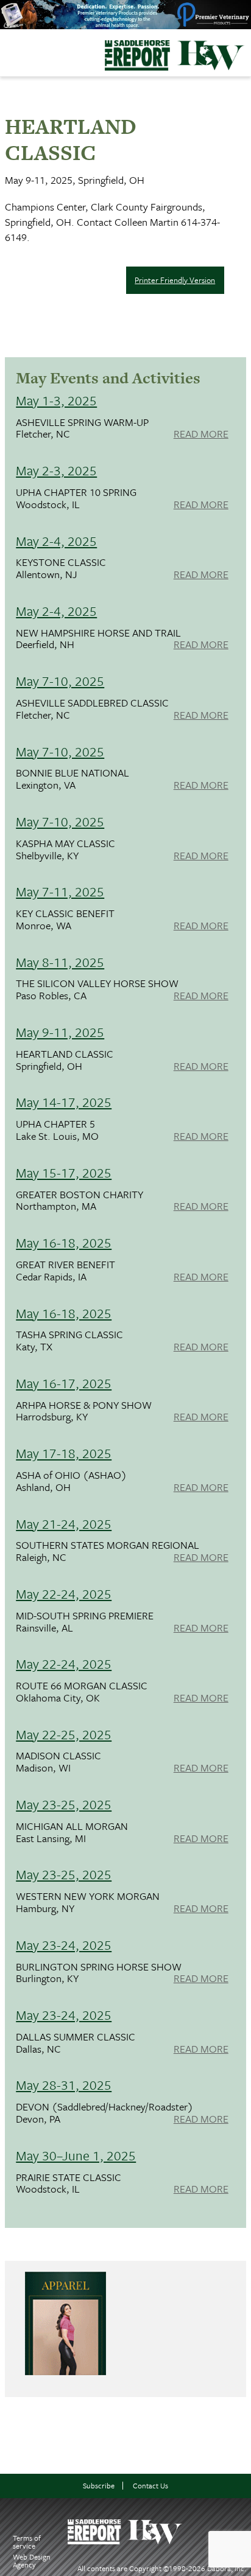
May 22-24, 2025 (64, 1593)
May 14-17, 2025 (64, 1102)
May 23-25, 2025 (64, 1804)
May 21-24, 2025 (64, 1524)
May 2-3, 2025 (56, 470)
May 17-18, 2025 (64, 1453)
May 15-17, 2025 (64, 1172)
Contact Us (150, 2486)
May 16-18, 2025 (64, 1242)
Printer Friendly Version (175, 280)
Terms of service (27, 2542)
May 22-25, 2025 (64, 1734)
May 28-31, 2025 (64, 2085)
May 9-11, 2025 (60, 1032)
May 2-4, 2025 (56, 541)
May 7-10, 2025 (60, 681)
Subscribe (99, 2486)
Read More (201, 435)
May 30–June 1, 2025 (76, 2155)
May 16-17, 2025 (64, 1383)
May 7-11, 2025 (60, 891)
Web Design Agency (32, 2560)
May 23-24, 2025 (64, 1945)
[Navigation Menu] (8, 50)
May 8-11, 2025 (60, 962)
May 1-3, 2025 (56, 400)
